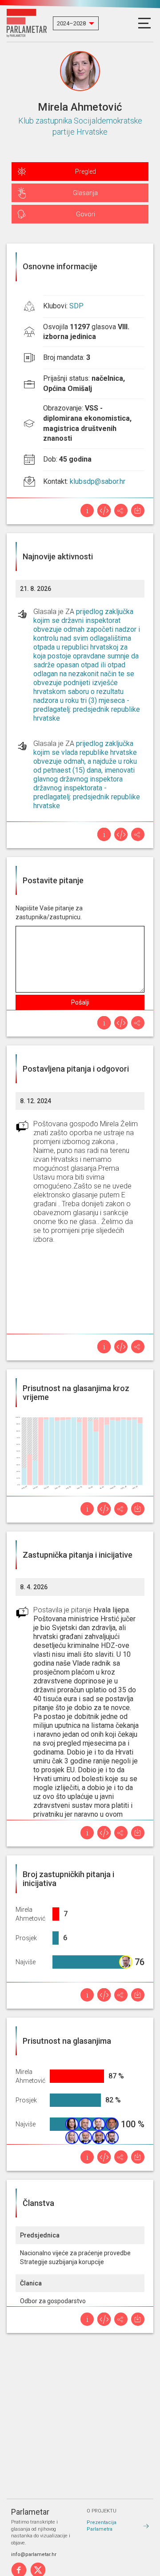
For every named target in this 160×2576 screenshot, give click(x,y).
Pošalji (80, 1002)
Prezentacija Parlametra (102, 2526)
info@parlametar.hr (34, 2554)
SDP (76, 306)
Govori (86, 214)
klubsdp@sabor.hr (98, 481)
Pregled (86, 171)
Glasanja (85, 193)
